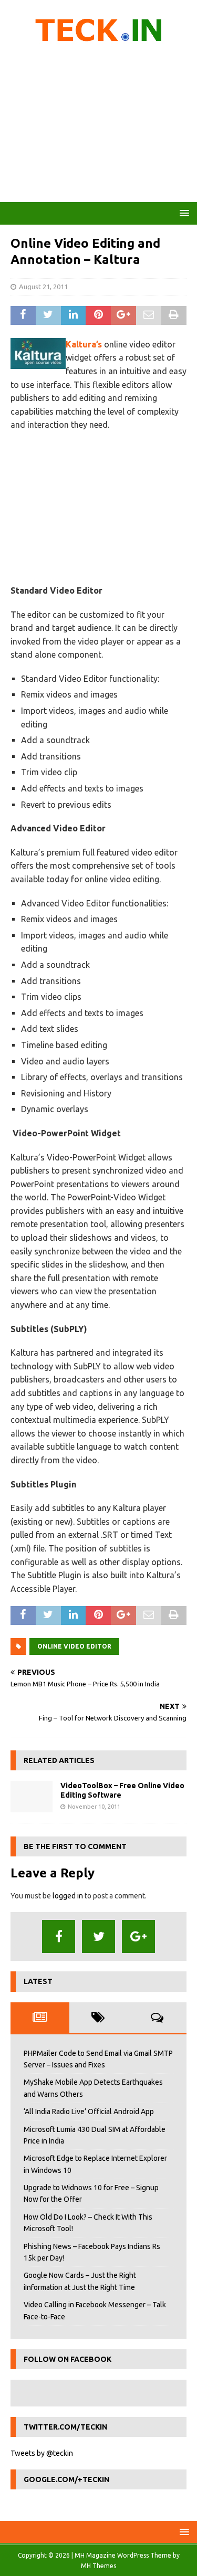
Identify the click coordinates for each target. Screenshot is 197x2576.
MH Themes (98, 2566)
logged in (68, 1896)
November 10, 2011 (94, 1807)
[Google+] (138, 1936)
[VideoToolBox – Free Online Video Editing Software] (32, 1797)
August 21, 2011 (43, 287)
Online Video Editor (74, 1646)
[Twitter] (98, 1936)
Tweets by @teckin (42, 2453)
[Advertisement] (98, 126)
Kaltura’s (84, 344)
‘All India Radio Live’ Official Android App (89, 2112)
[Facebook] (59, 1936)
